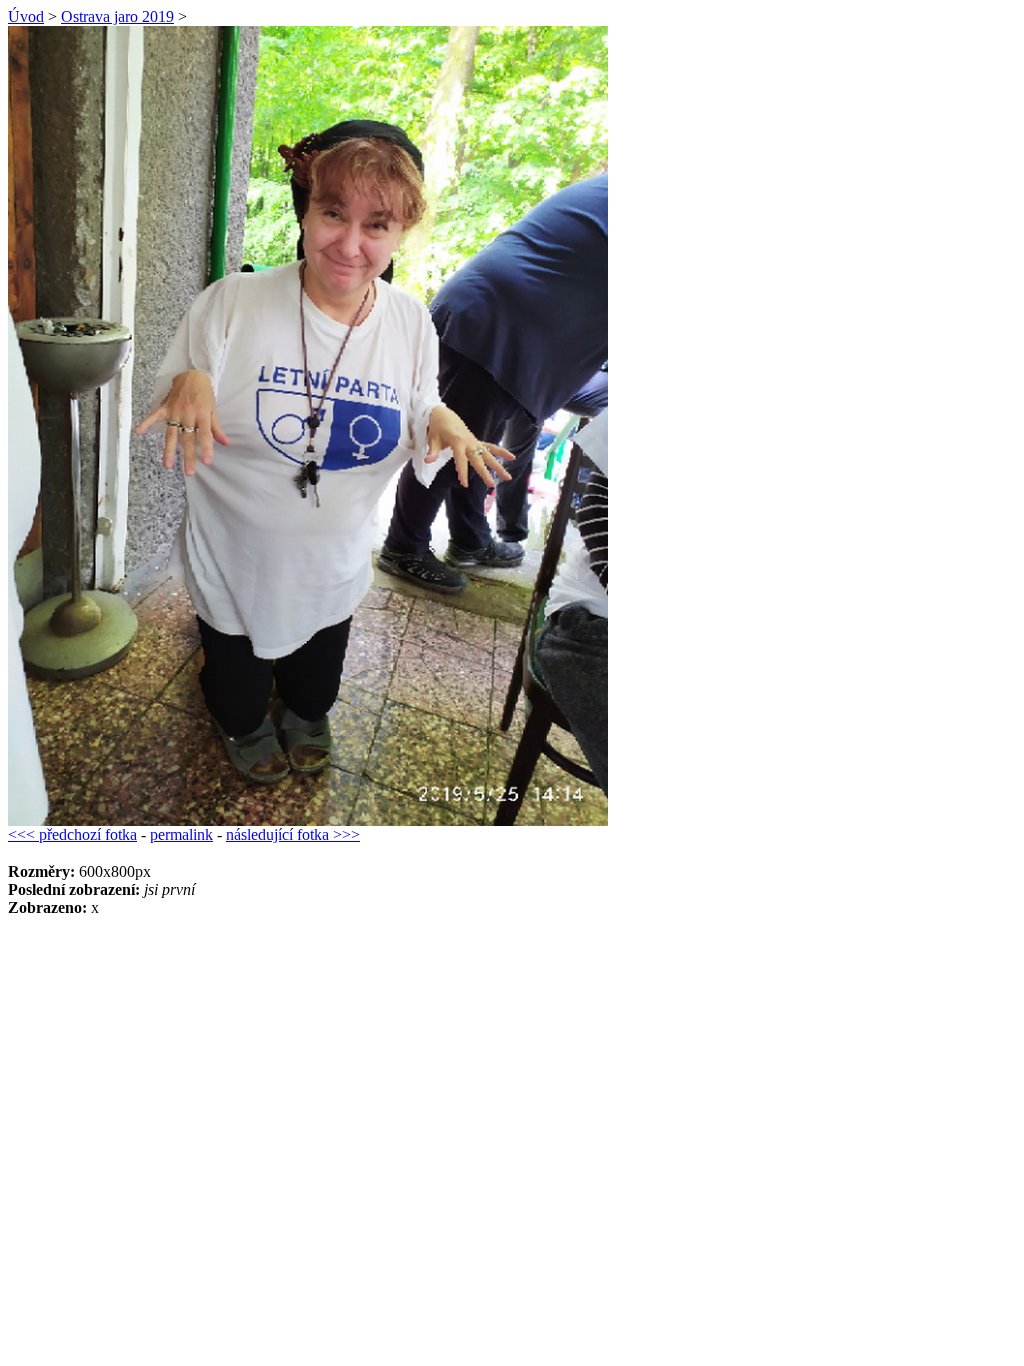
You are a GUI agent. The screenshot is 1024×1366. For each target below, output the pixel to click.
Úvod (26, 16)
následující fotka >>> (293, 834)
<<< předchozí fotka (72, 834)
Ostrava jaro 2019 (117, 16)
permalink (181, 834)
